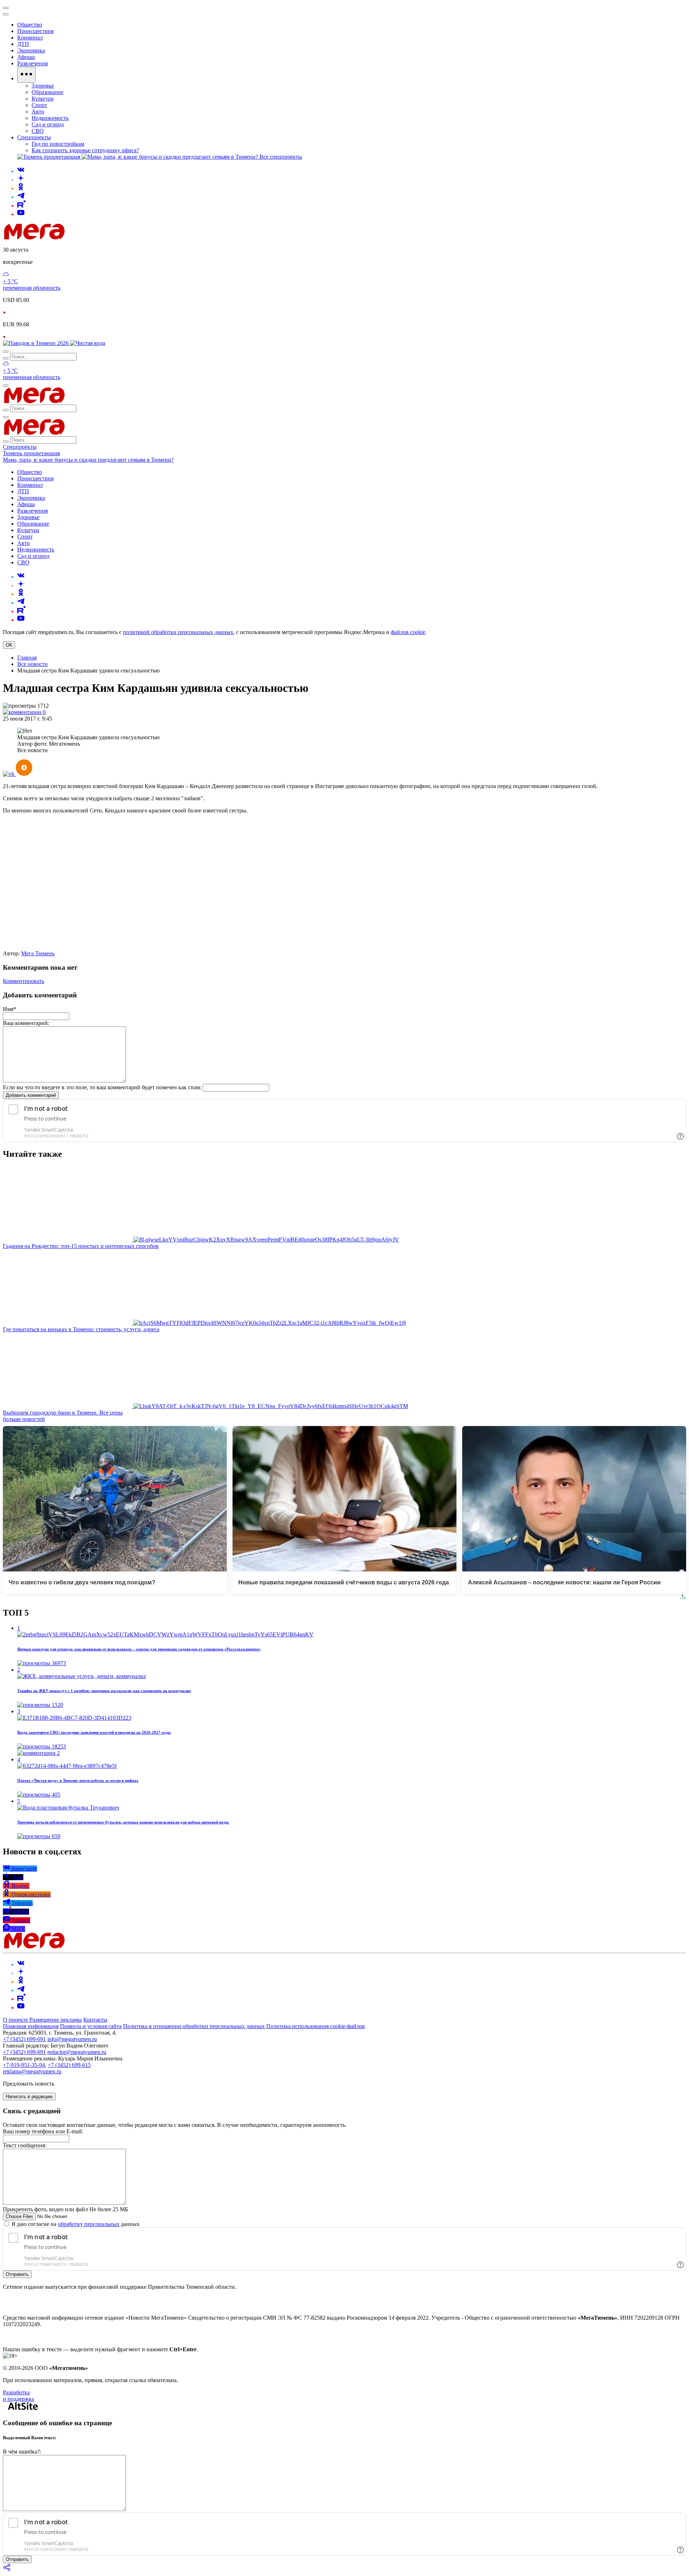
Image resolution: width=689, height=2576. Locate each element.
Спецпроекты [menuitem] (34, 137)
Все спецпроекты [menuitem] (281, 157)
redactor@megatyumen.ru (77, 2052)
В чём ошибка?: (22, 2452)
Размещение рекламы (56, 2020)
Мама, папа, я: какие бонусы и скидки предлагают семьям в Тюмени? (88, 460)
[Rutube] (21, 206)
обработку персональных (89, 2224)
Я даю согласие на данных (75, 2224)
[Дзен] (21, 180)
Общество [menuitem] (30, 25)
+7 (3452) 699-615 (69, 2065)
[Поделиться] (7, 2570)
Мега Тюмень (38, 953)
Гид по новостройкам (58, 144)
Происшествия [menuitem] (35, 31)
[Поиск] (6, 351)
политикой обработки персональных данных (178, 632)
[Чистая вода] (88, 343)
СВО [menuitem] (38, 131)
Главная (27, 658)
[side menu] (6, 14)
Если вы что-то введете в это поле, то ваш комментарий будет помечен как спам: (102, 1087)
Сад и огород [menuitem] (48, 124)
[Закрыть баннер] (6, 8)
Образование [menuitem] (48, 92)
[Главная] (85, 237)
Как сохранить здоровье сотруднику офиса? (85, 150)
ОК (9, 645)
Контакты (95, 2020)
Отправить (17, 2274)
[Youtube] (21, 214)
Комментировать (24, 981)
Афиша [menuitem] (26, 57)
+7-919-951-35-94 (24, 2065)
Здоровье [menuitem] (43, 86)
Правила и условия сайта (91, 2026)
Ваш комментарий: (26, 1023)
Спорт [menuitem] (39, 105)
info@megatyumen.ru (72, 2039)
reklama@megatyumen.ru (32, 2071)
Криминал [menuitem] (30, 38)
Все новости (32, 664)
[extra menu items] (26, 75)
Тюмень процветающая (31, 453)
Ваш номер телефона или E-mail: (43, 2131)
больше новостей (24, 1419)
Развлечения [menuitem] (32, 63)
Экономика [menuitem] (31, 50)
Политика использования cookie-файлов (316, 2026)
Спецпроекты (20, 447)
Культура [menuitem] (43, 99)
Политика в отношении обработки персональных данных (194, 2026)
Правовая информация (31, 2026)
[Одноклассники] (21, 188)
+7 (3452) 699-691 (24, 2039)
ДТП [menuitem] (23, 44)
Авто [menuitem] (38, 111)
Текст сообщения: (25, 2145)
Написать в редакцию (29, 2097)
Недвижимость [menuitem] (50, 118)
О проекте (16, 2020)
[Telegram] (21, 197)
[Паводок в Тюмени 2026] (36, 343)
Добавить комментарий (31, 1095)
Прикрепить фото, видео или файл (65, 2209)
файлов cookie (408, 632)
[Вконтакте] (21, 171)
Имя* (10, 1009)
